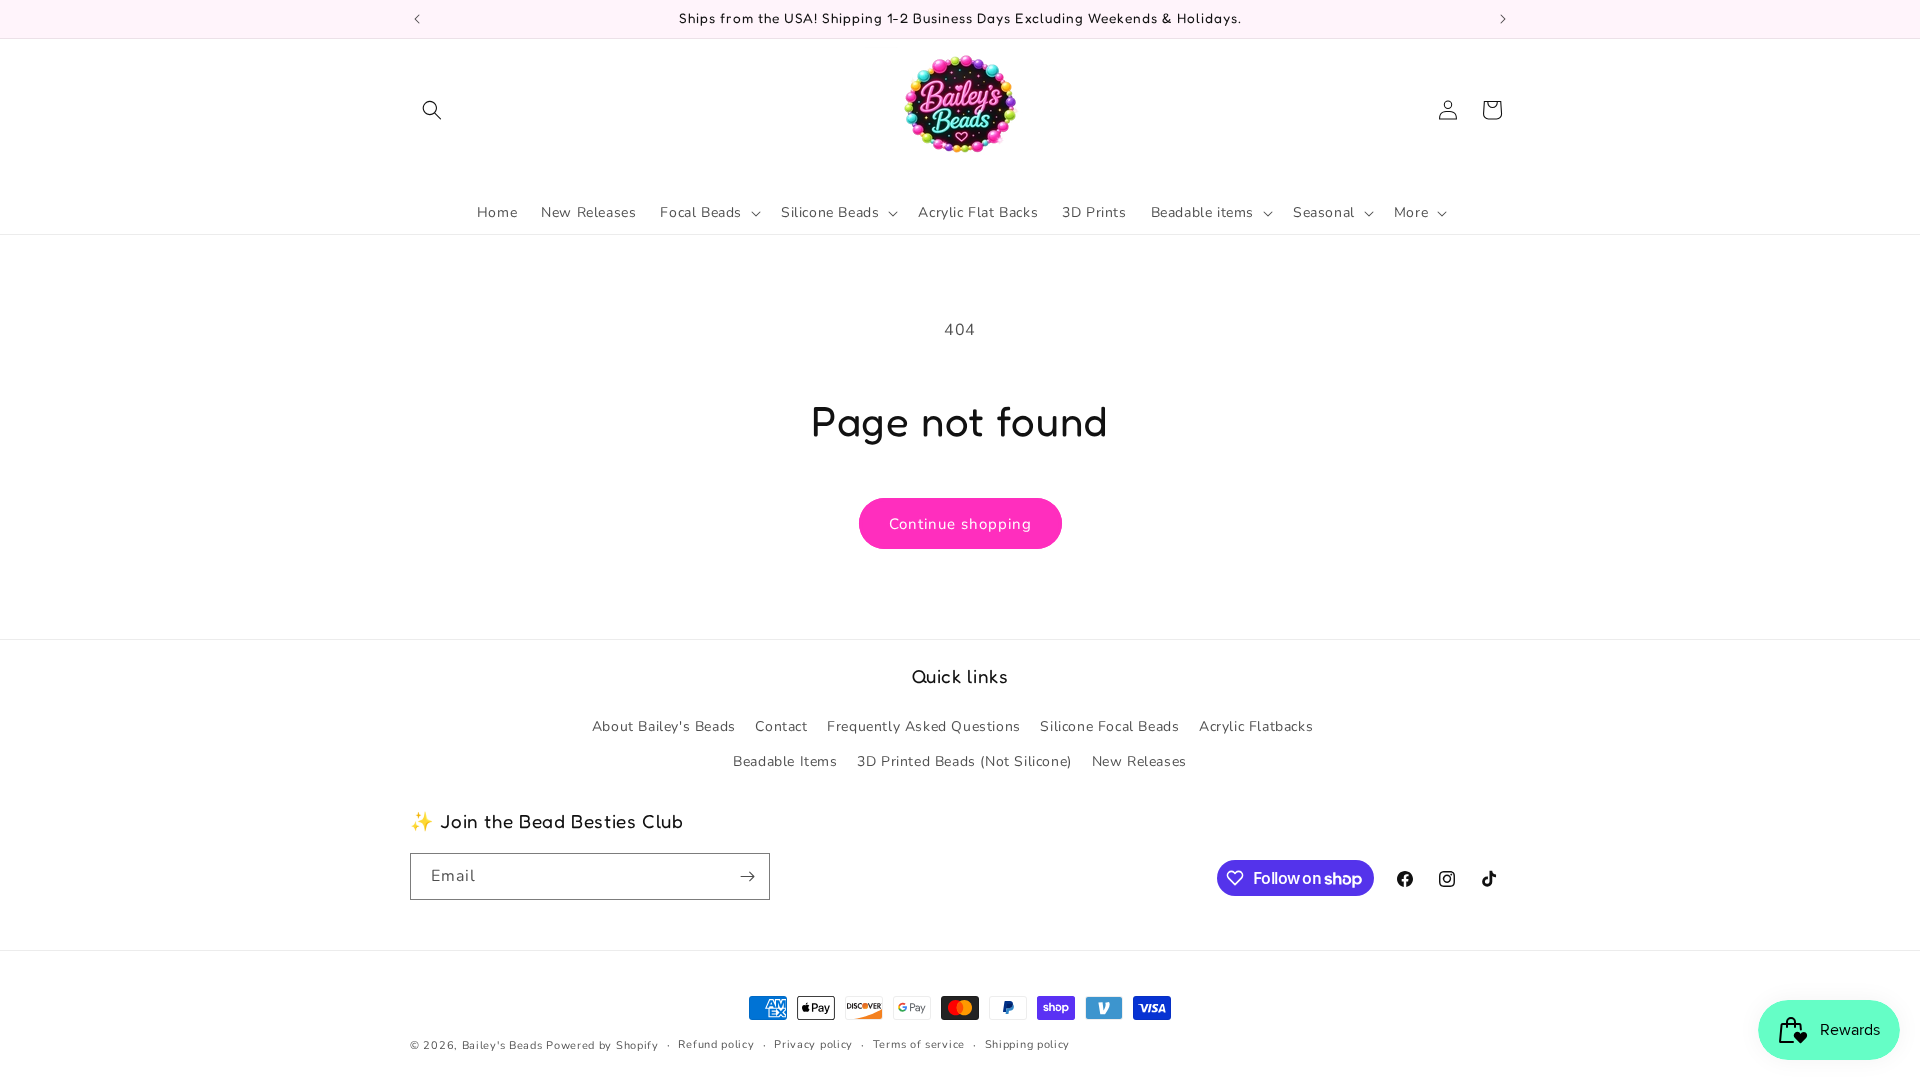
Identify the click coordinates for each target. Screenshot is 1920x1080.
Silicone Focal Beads (1109, 726)
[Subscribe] (747, 876)
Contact (781, 726)
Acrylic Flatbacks (1256, 726)
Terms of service (919, 1044)
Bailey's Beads (502, 1045)
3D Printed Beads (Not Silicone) (964, 761)
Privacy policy (813, 1044)
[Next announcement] (1503, 19)
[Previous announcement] (417, 19)
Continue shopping (960, 524)
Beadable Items (785, 761)
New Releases (1139, 761)
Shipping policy (1028, 1044)
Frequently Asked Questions (924, 726)
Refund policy (716, 1044)
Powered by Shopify (602, 1045)
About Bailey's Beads (664, 726)
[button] (432, 110)
